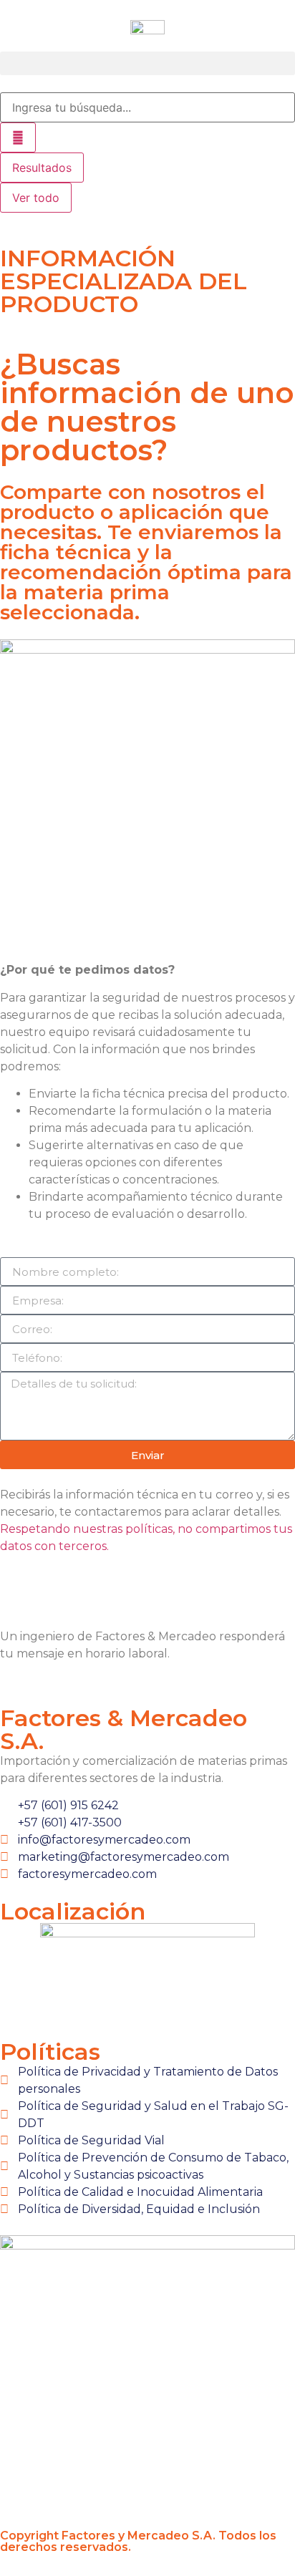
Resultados (42, 168)
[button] (147, 63)
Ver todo (36, 198)
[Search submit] (18, 137)
